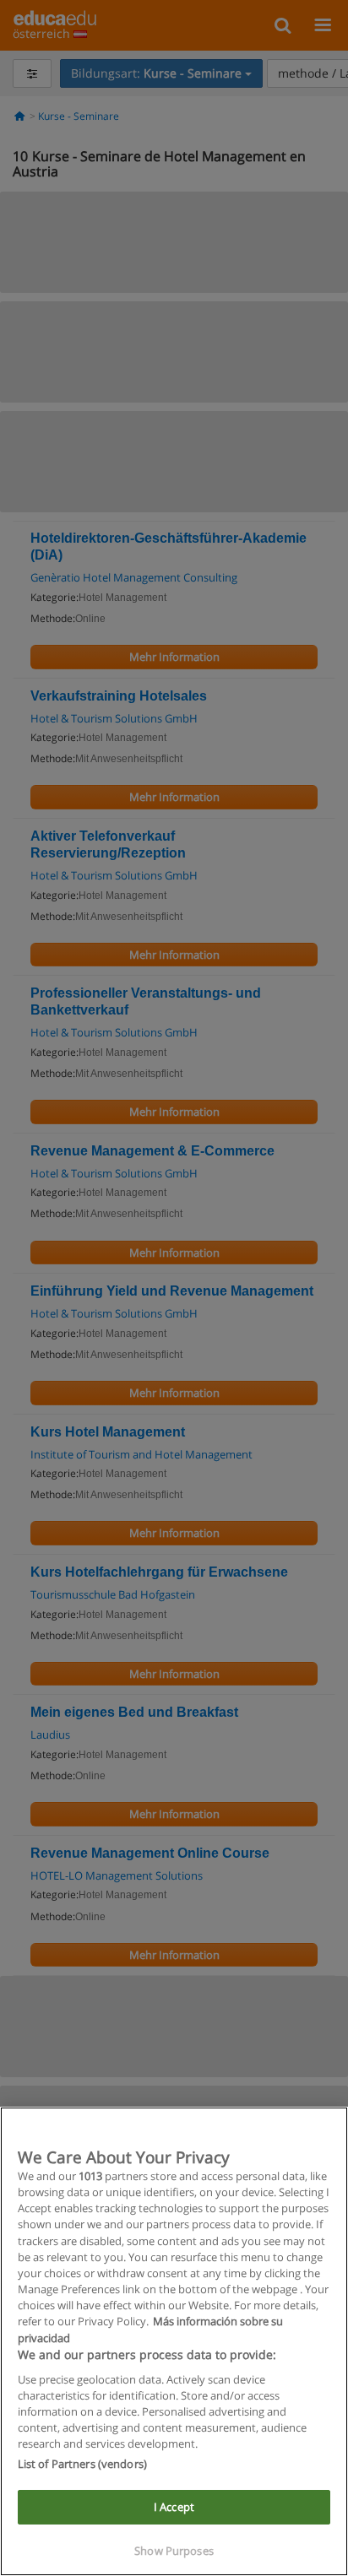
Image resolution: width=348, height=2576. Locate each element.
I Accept (174, 2507)
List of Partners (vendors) (82, 2464)
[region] (174, 2341)
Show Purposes (174, 2551)
